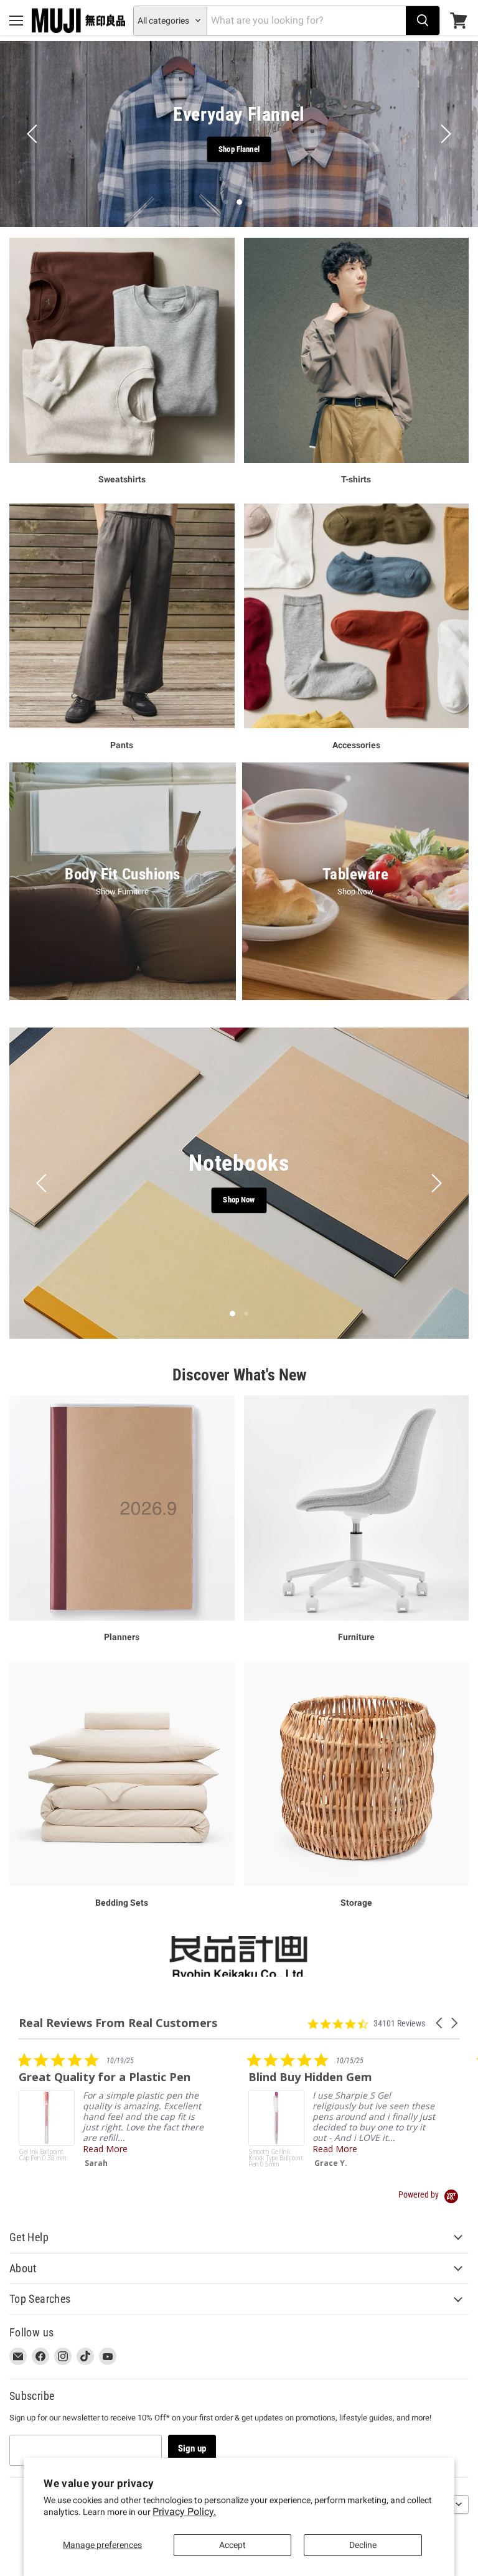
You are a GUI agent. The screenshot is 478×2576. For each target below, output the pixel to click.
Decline (363, 2545)
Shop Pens (239, 1200)
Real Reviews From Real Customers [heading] (118, 2023)
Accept (232, 2545)
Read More (387, 2149)
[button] (440, 2023)
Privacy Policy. (184, 2512)
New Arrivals (287, 148)
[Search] (423, 21)
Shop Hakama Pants (202, 148)
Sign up (192, 2448)
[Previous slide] (34, 134)
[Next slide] (444, 134)
